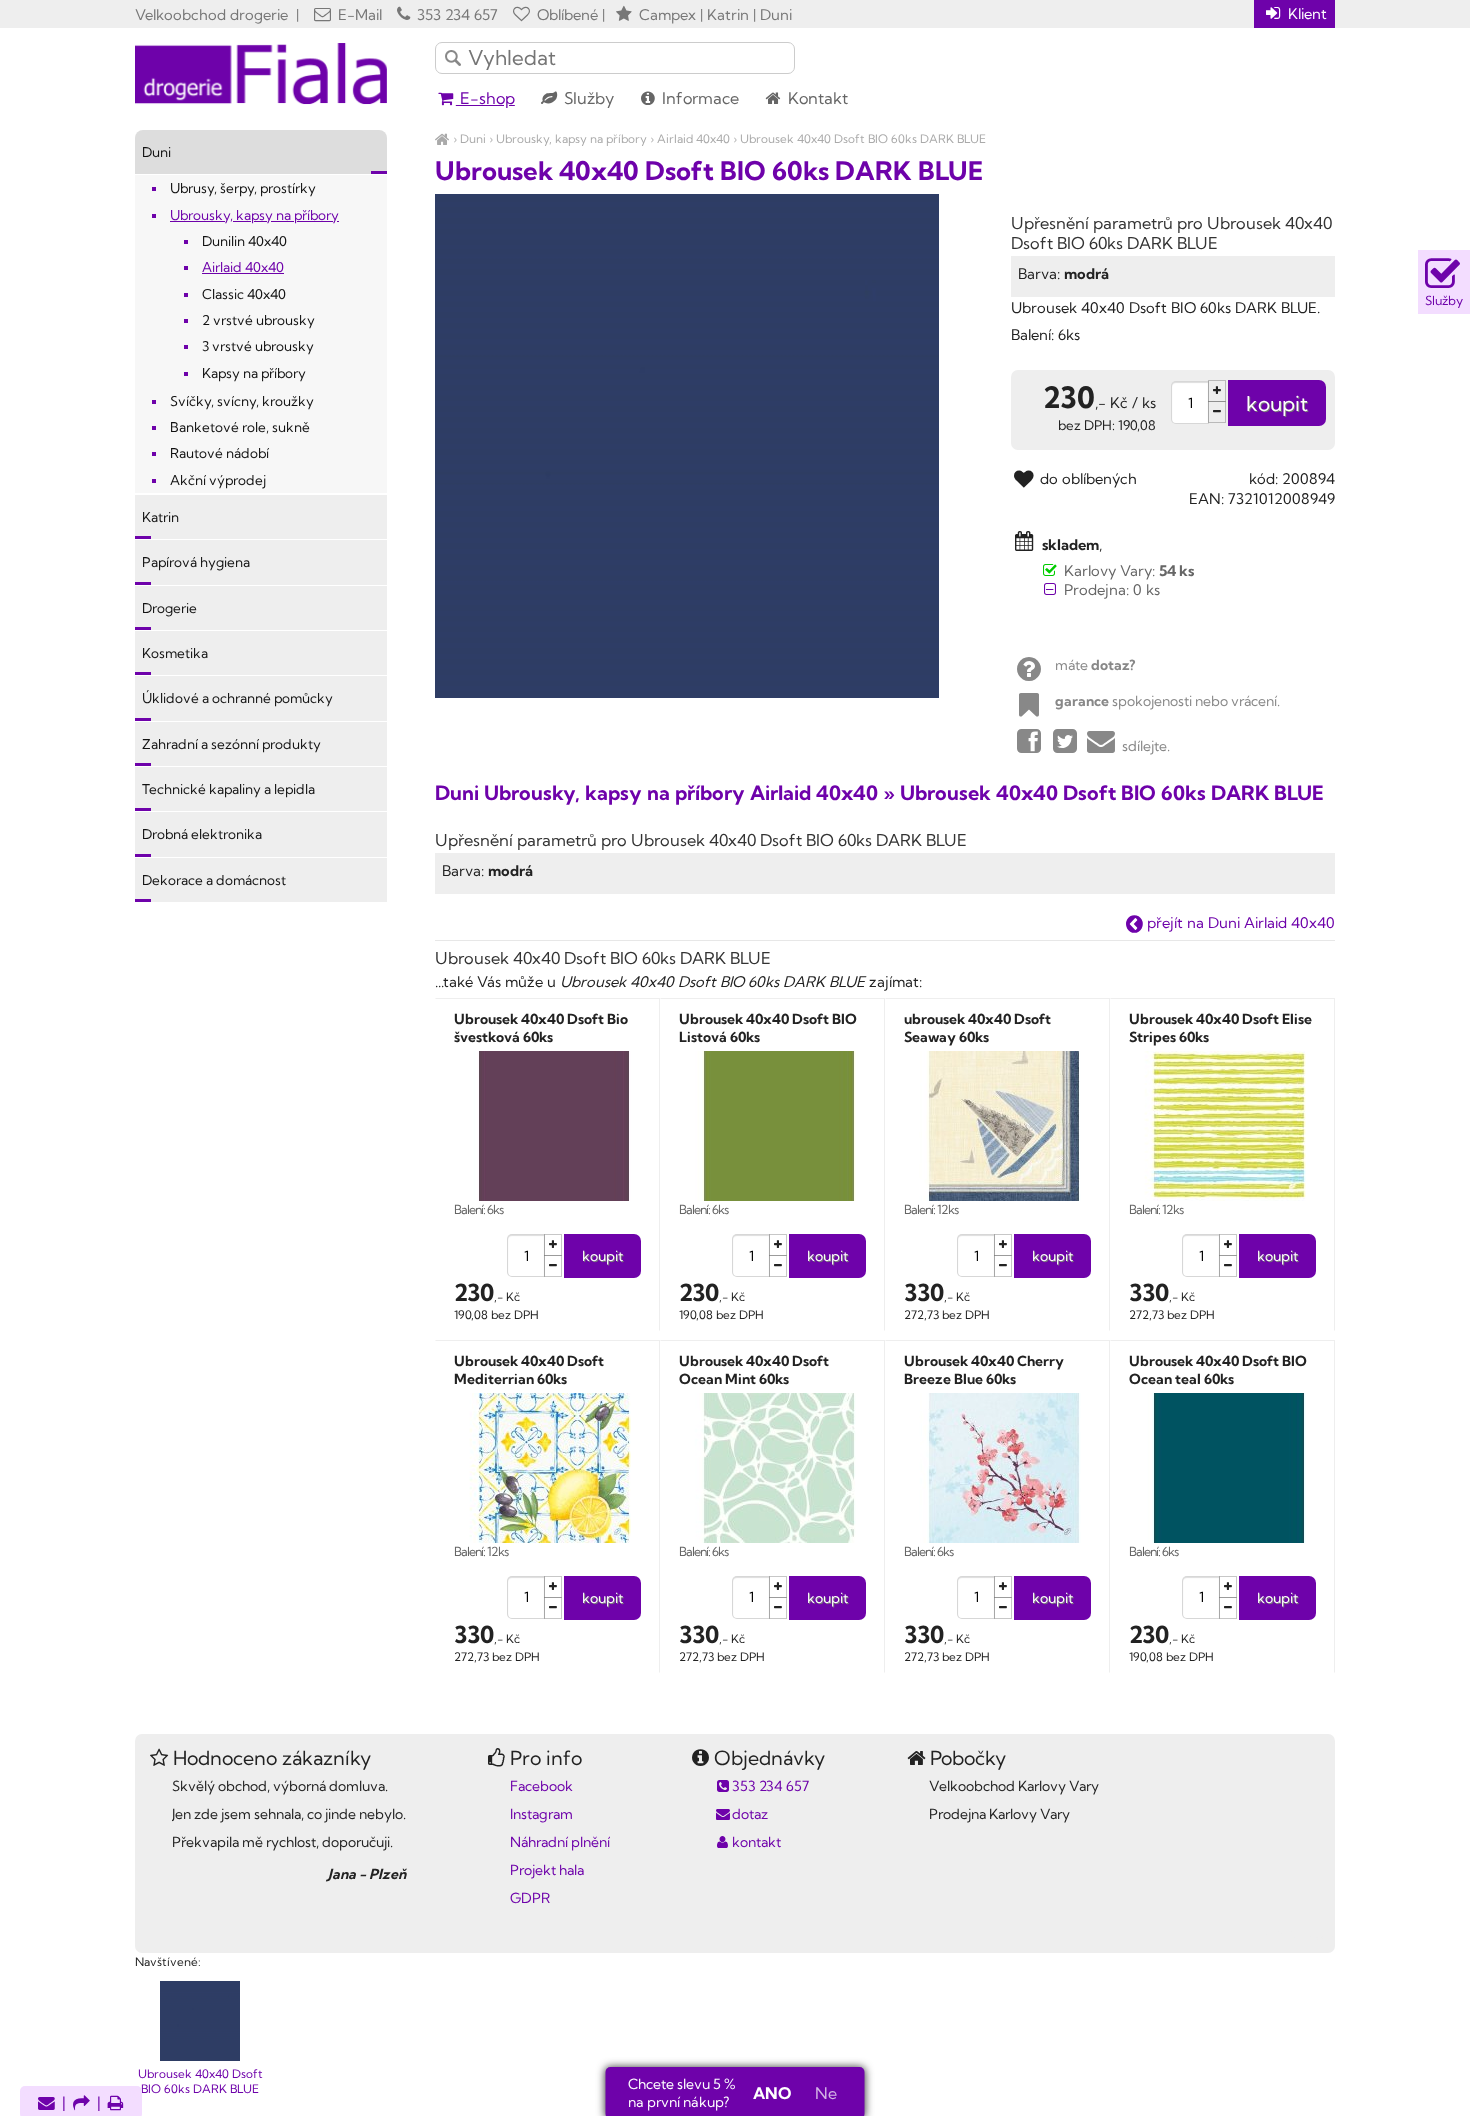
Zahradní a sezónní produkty (231, 744)
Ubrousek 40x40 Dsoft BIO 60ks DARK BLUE (863, 138)
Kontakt (816, 98)
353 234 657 (455, 14)
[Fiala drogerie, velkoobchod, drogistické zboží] (442, 138)
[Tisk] (116, 2104)
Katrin (160, 517)
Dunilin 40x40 (244, 241)
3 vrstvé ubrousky (258, 346)
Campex (667, 14)
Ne (826, 2093)
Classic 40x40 (244, 294)
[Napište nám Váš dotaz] (46, 2104)
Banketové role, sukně (240, 427)
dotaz (750, 1814)
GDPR (530, 1898)
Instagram (541, 1814)
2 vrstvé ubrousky (258, 320)
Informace (698, 98)
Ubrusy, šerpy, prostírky (243, 188)
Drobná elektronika (202, 834)
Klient (1305, 13)
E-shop (485, 98)
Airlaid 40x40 (693, 138)
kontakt (756, 1842)
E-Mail (358, 14)
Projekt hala (547, 1870)
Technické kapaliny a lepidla (228, 789)
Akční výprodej (218, 480)
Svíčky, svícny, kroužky (242, 401)
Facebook (541, 1786)
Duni (473, 138)
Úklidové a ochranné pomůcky (237, 698)
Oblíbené (565, 14)
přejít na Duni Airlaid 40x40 (1239, 922)
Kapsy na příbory (254, 373)
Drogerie (169, 608)
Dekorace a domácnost (214, 880)
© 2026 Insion (1299, 1936)
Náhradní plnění (560, 1842)
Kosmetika (175, 653)
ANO (772, 2093)
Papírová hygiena (196, 562)
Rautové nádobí (219, 453)
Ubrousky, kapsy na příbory (571, 138)
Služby (587, 98)
